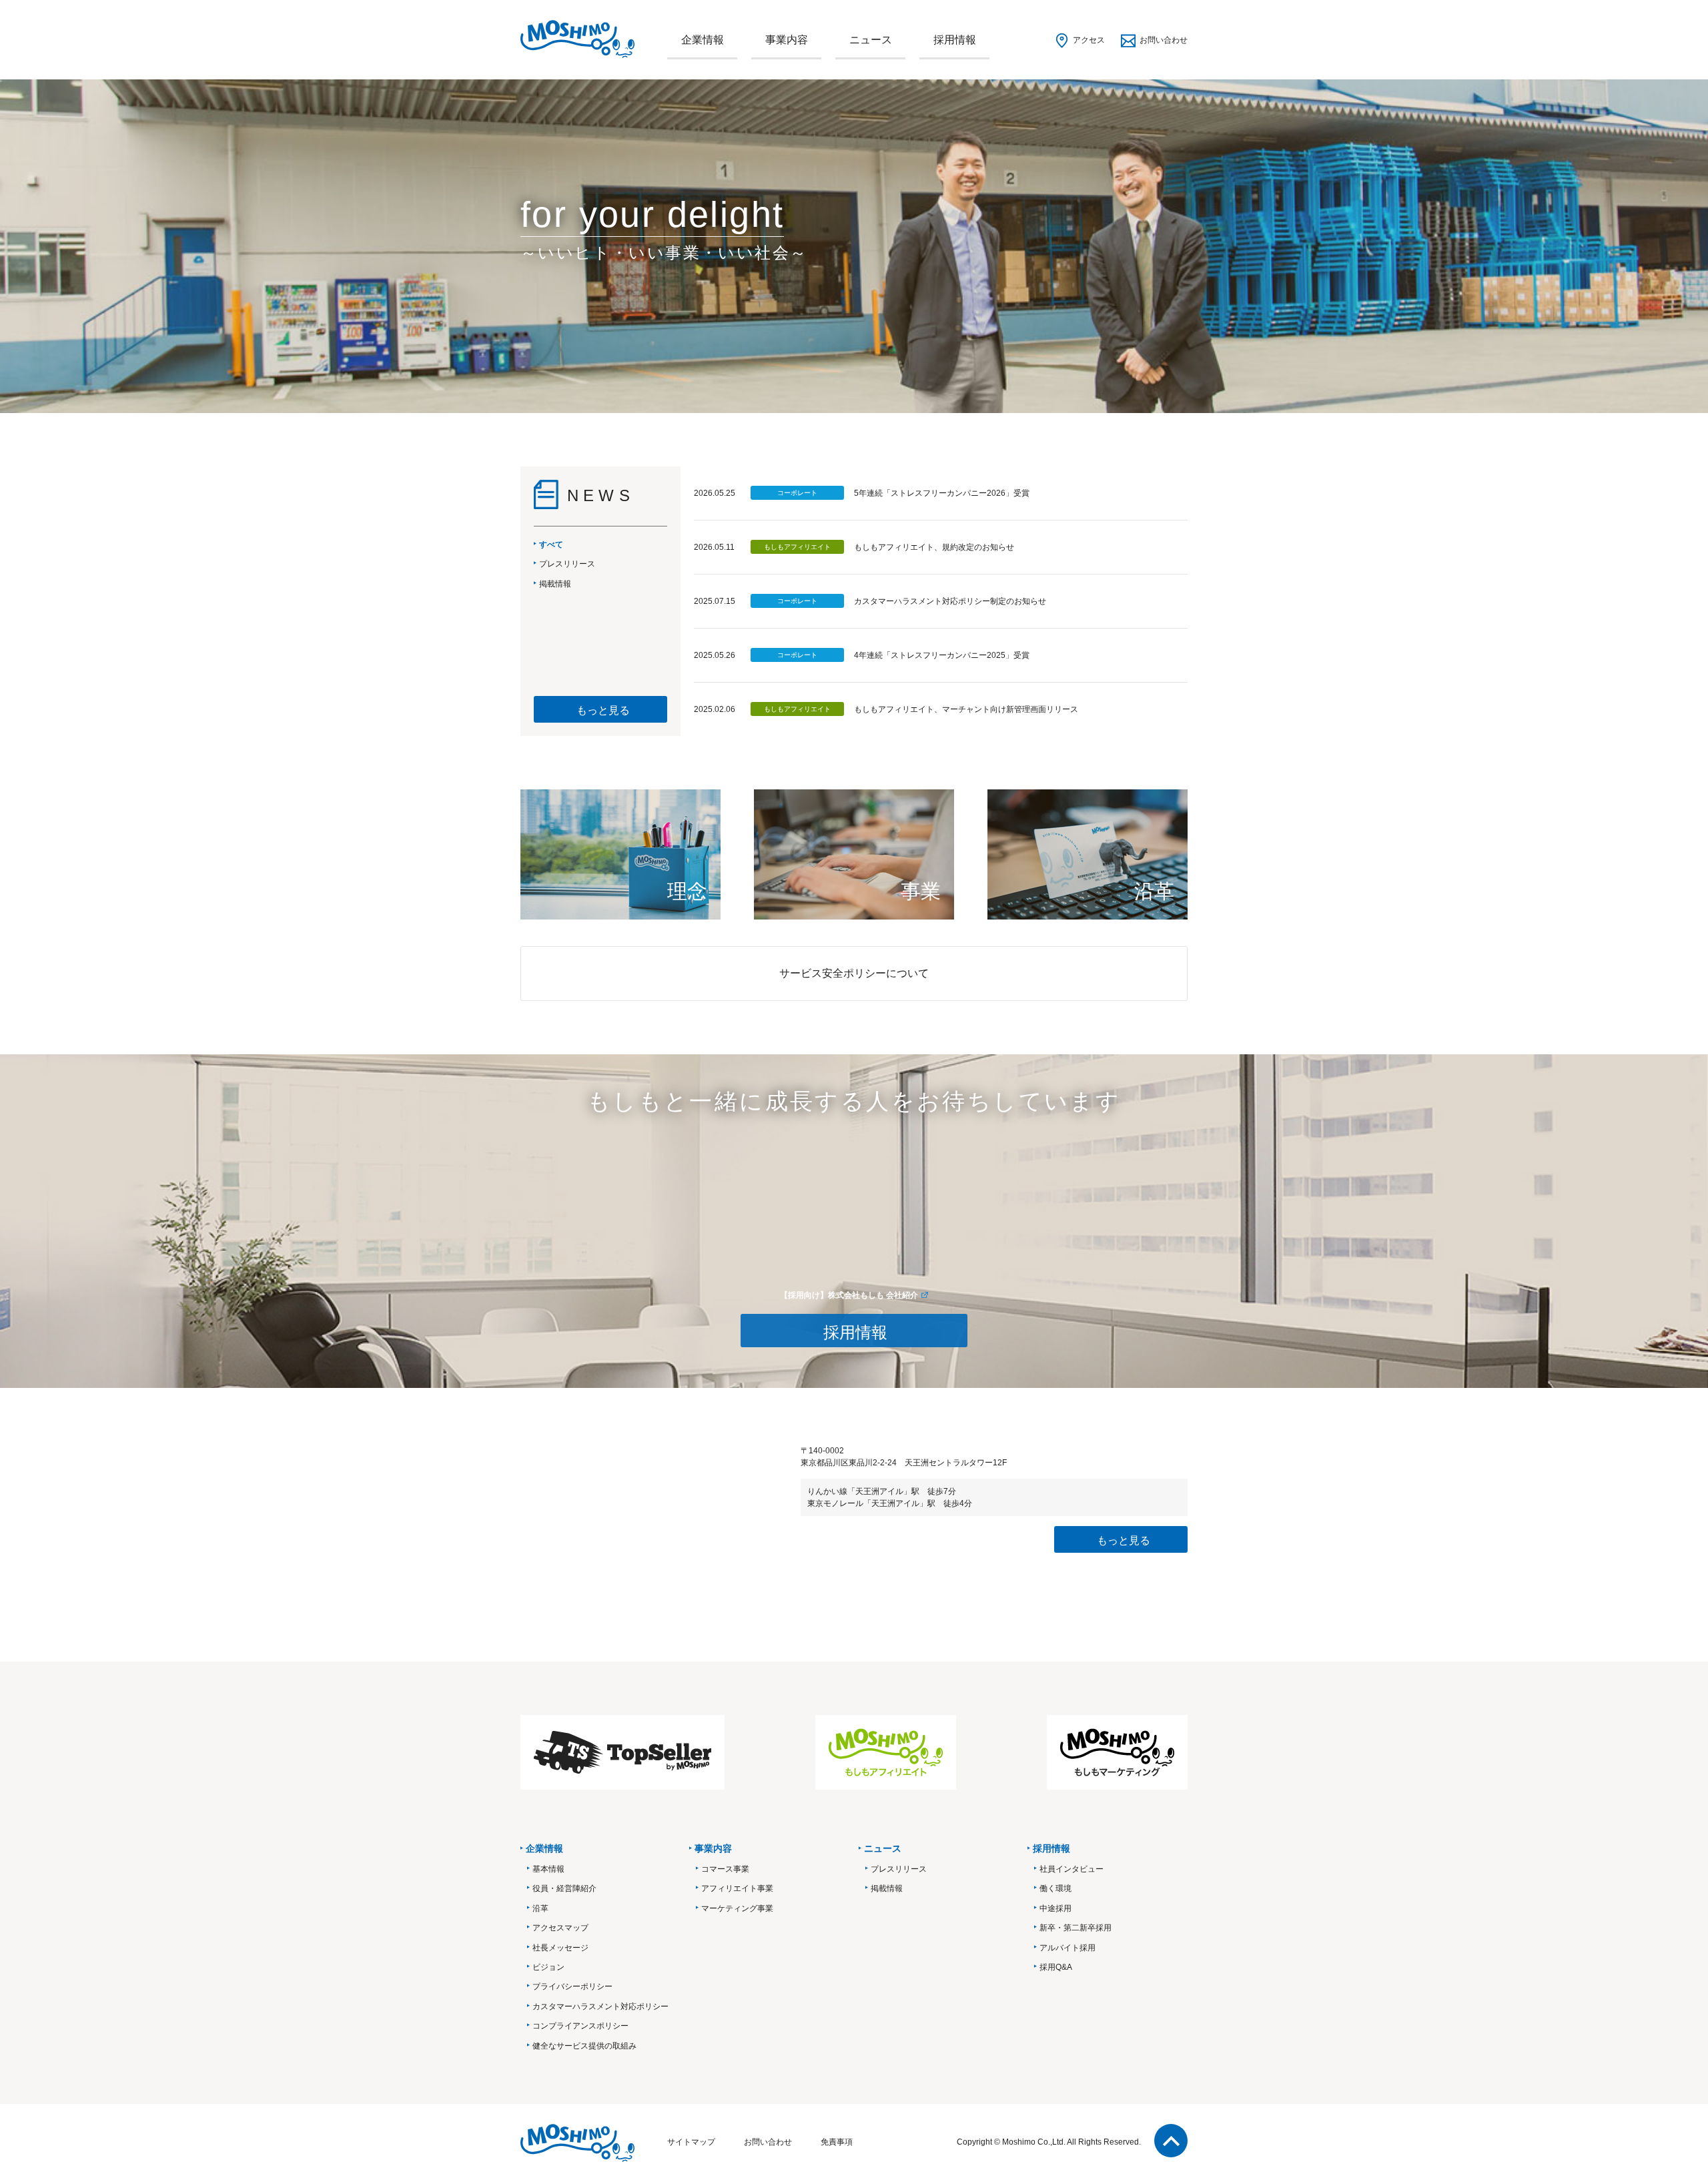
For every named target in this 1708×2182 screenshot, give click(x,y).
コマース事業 (725, 1869)
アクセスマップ (560, 1928)
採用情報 (955, 40)
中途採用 (1055, 1908)
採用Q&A (1056, 1967)
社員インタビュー (1072, 1869)
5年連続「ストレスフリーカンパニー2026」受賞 (942, 493)
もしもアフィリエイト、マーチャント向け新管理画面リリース (966, 709)
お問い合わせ (1164, 40)
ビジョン (548, 1967)
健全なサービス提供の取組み (584, 2046)
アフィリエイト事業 (737, 1888)
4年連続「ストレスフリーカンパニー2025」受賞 (942, 655)
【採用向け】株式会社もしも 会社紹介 (849, 1295)
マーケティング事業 (737, 1908)
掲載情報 (887, 1888)
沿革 (540, 1908)
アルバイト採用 (1067, 1948)
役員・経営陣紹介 (564, 1888)
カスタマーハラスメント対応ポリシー (600, 2007)
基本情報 (548, 1869)
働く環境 (1055, 1888)
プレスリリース (899, 1869)
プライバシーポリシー (572, 1986)
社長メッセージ (560, 1948)
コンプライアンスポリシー (580, 2026)
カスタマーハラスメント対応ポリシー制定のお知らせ (950, 601)
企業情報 (703, 40)
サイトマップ (691, 2142)
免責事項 (837, 2142)
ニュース (871, 40)
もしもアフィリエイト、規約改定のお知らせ (934, 547)
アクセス (1089, 40)
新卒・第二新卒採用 (1076, 1928)
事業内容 (787, 40)
